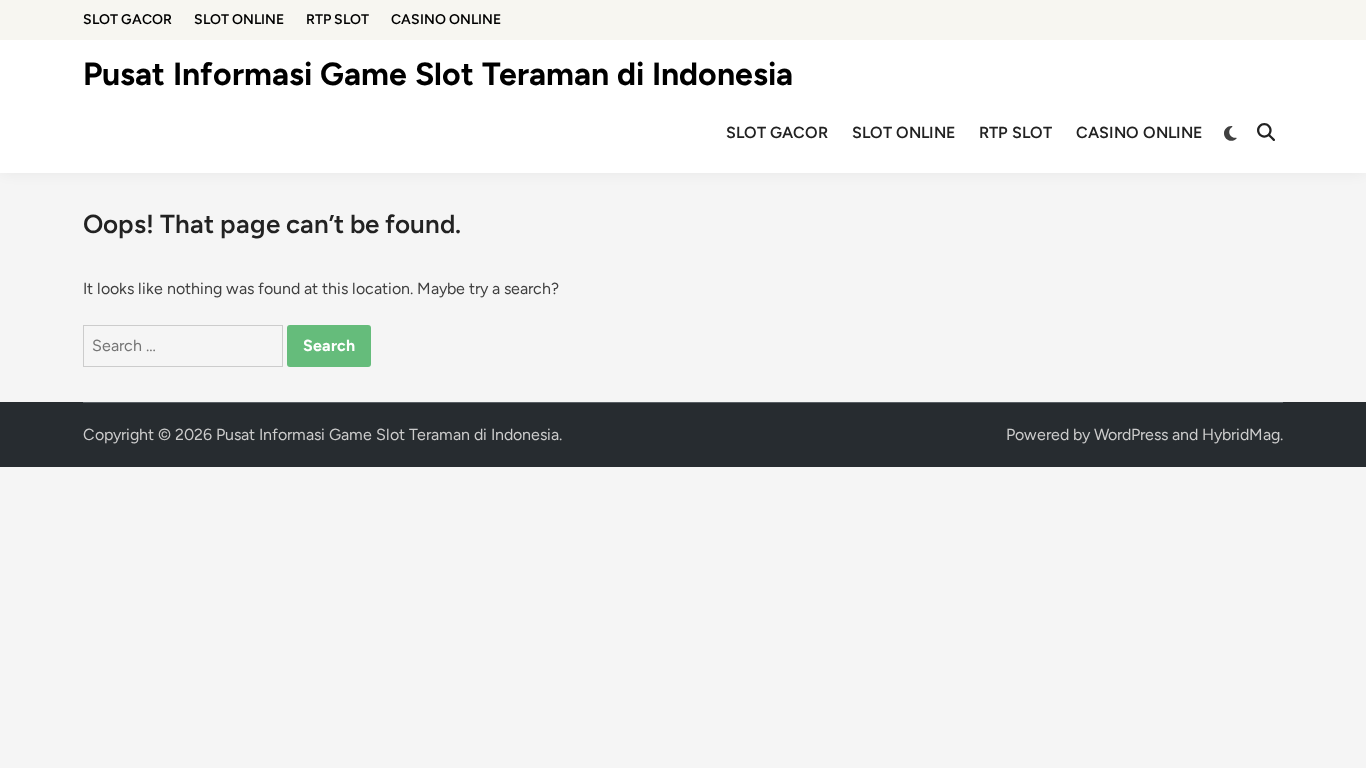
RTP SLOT (337, 19)
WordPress (1131, 434)
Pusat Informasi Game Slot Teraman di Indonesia (438, 74)
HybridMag (1241, 434)
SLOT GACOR (127, 19)
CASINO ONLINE (446, 19)
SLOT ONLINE (239, 19)
